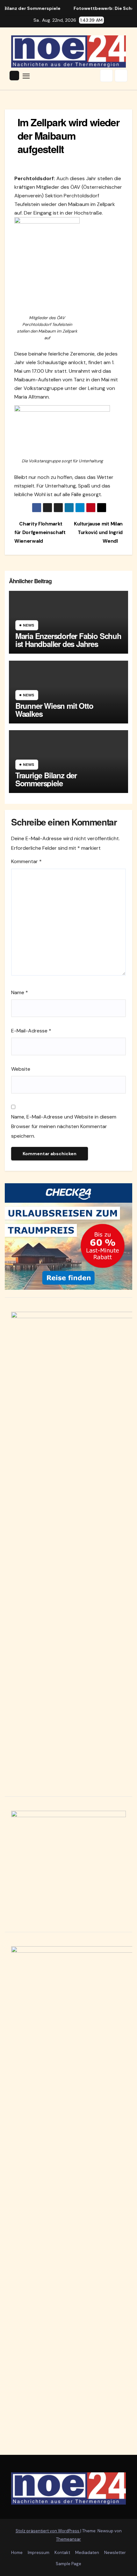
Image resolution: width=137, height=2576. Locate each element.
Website (21, 1069)
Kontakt (62, 2553)
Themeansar (68, 2539)
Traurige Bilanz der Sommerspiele (46, 779)
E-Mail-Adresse (31, 1031)
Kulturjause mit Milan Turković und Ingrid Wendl (98, 532)
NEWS (29, 625)
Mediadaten (87, 2553)
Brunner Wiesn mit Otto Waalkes (54, 710)
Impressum (39, 2553)
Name (20, 992)
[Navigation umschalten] (26, 76)
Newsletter (115, 2553)
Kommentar (26, 861)
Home (17, 2553)
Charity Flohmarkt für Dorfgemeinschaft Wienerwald (40, 532)
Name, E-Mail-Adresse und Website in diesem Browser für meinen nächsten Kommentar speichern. (64, 1126)
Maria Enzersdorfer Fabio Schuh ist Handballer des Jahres (68, 640)
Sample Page (68, 2564)
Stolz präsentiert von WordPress (48, 2531)
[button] (106, 76)
